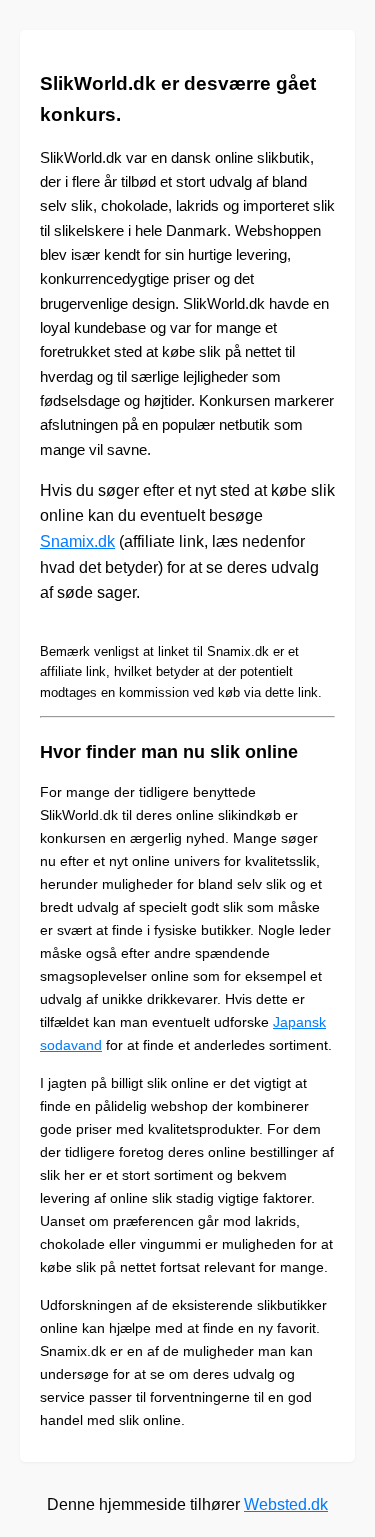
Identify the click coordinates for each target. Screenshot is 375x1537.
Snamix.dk (77, 541)
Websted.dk (286, 1504)
